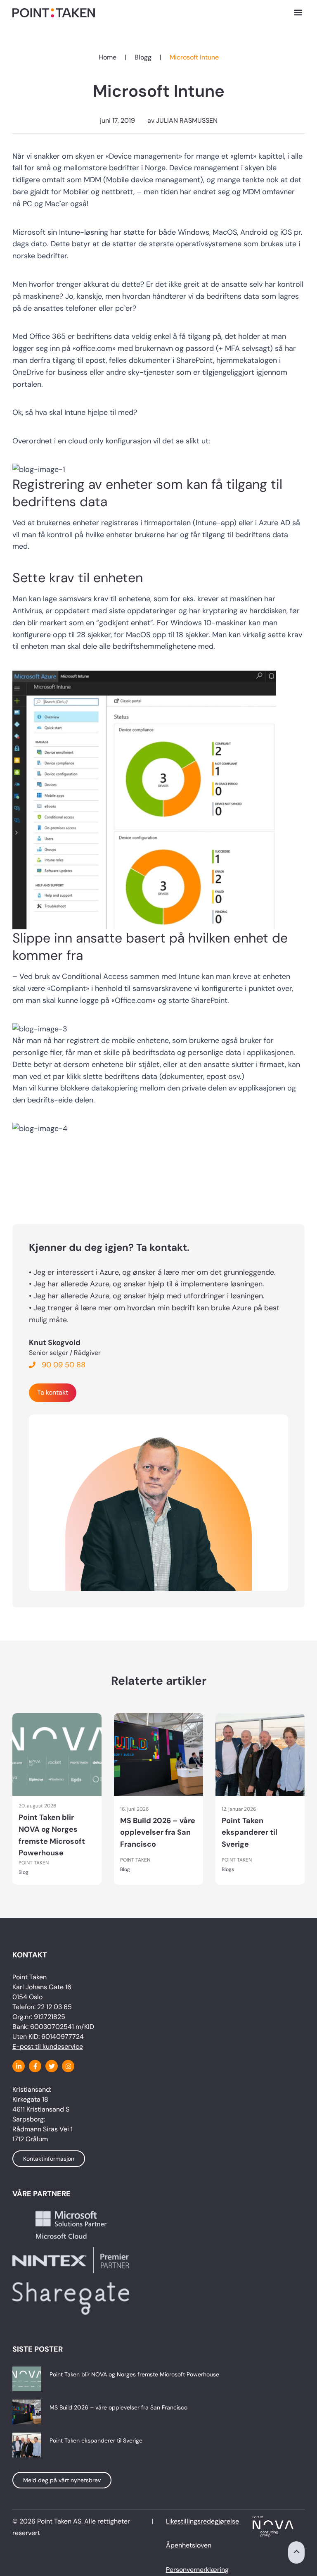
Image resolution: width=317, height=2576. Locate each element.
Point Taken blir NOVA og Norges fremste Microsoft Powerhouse (134, 2374)
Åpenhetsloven (189, 2545)
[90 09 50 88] (32, 1365)
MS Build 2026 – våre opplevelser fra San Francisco (118, 2407)
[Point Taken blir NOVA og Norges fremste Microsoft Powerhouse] (27, 2379)
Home (108, 57)
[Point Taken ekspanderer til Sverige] (27, 2445)
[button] (298, 13)
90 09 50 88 (64, 1365)
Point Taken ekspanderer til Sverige (96, 2440)
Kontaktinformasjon (49, 2159)
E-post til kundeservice (48, 2046)
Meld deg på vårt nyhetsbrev (62, 2480)
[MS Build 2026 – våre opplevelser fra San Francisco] (27, 2412)
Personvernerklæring (197, 2570)
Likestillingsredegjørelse (203, 2521)
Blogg (143, 57)
